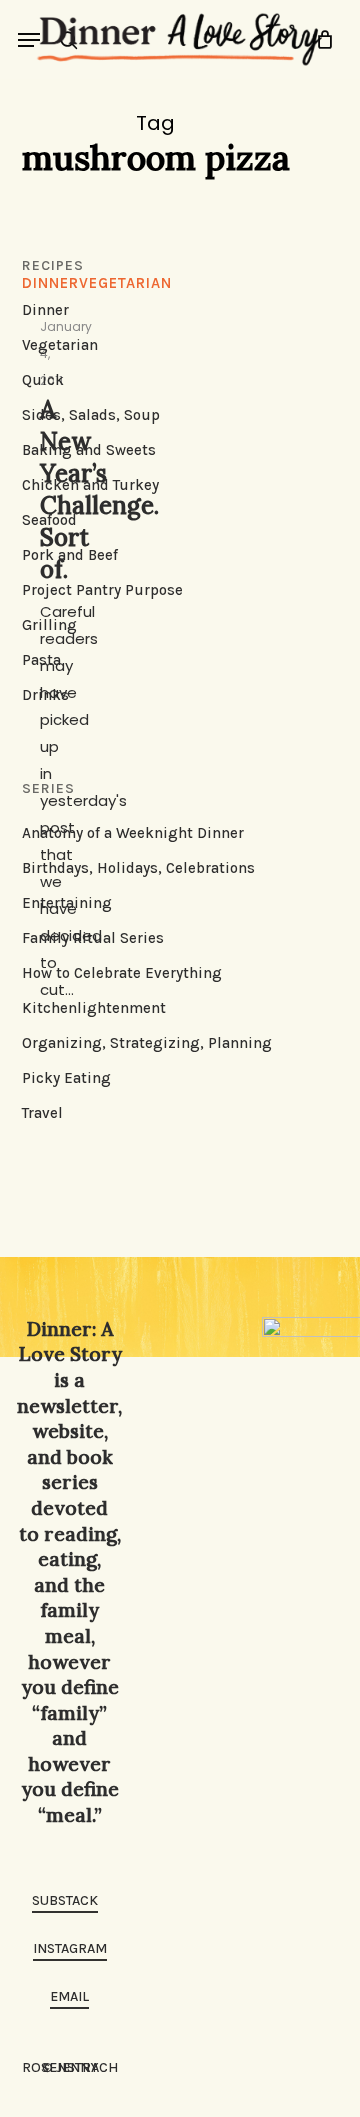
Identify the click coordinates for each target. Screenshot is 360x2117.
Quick (43, 380)
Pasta (41, 660)
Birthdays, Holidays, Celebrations (138, 868)
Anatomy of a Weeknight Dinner (133, 833)
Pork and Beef (70, 555)
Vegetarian (60, 345)
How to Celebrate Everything (122, 973)
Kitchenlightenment (94, 1008)
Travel (42, 1113)
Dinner (45, 310)
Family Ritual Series (93, 938)
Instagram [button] (70, 1948)
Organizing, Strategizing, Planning (147, 1043)
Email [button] (69, 1996)
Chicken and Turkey (90, 485)
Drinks (45, 695)
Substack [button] (65, 1900)
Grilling (49, 625)
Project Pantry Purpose (102, 590)
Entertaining (67, 903)
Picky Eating (66, 1078)
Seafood (49, 520)
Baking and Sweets (89, 450)
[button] (29, 40)
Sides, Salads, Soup (91, 415)
